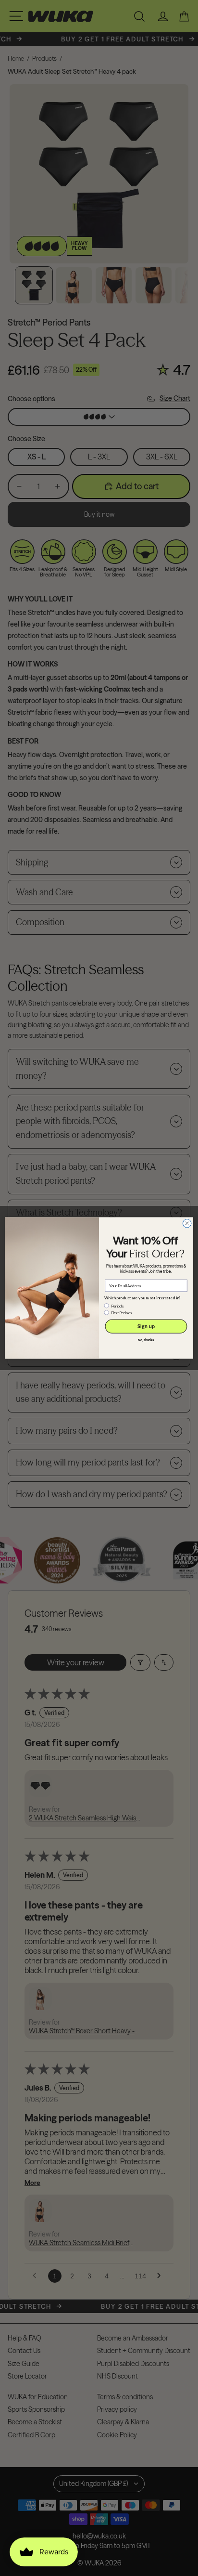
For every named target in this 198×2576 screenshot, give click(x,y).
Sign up (146, 1327)
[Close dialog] (187, 1224)
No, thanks (146, 1340)
